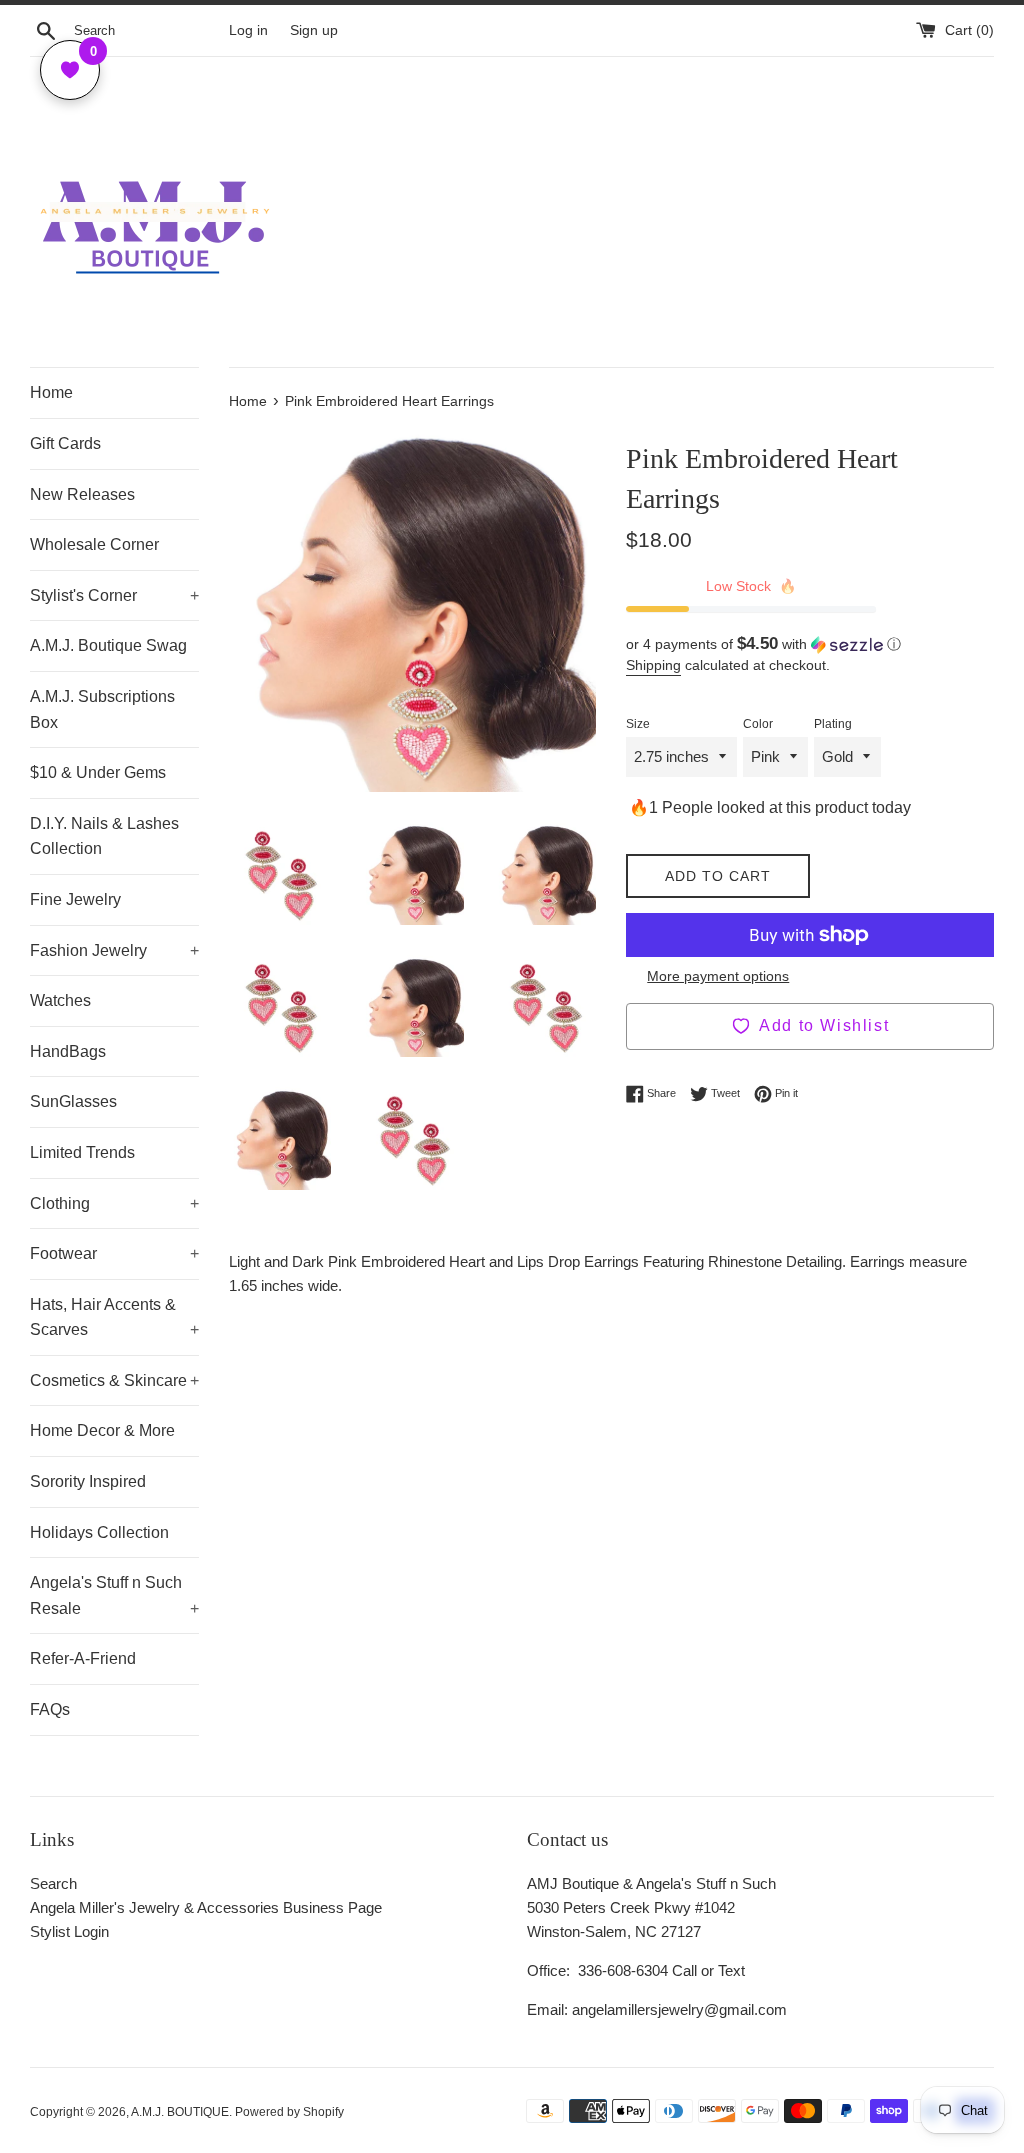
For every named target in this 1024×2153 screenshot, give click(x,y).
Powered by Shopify (289, 2112)
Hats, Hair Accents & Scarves (114, 1317)
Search (53, 1883)
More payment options (718, 976)
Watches (60, 1000)
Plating (833, 724)
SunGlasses (73, 1101)
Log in (248, 30)
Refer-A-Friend (83, 1658)
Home (51, 392)
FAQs (50, 1709)
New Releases (82, 494)
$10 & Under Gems (98, 772)
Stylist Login (69, 1931)
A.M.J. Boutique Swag (108, 645)
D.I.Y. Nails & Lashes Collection (104, 836)
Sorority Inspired (88, 1481)
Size (638, 724)
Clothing (114, 1203)
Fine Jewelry (75, 899)
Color (758, 724)
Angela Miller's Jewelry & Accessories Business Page (206, 1907)
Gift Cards (65, 443)
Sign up (314, 30)
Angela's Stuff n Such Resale (114, 1595)
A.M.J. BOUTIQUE (180, 2112)
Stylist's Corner (114, 595)
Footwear (114, 1253)
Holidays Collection (99, 1532)
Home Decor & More (102, 1430)
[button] (810, 644)
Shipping (653, 665)
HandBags (68, 1051)
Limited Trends (82, 1152)
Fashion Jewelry (114, 950)
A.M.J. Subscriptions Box (102, 709)
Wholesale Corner (94, 544)
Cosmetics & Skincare (114, 1380)
